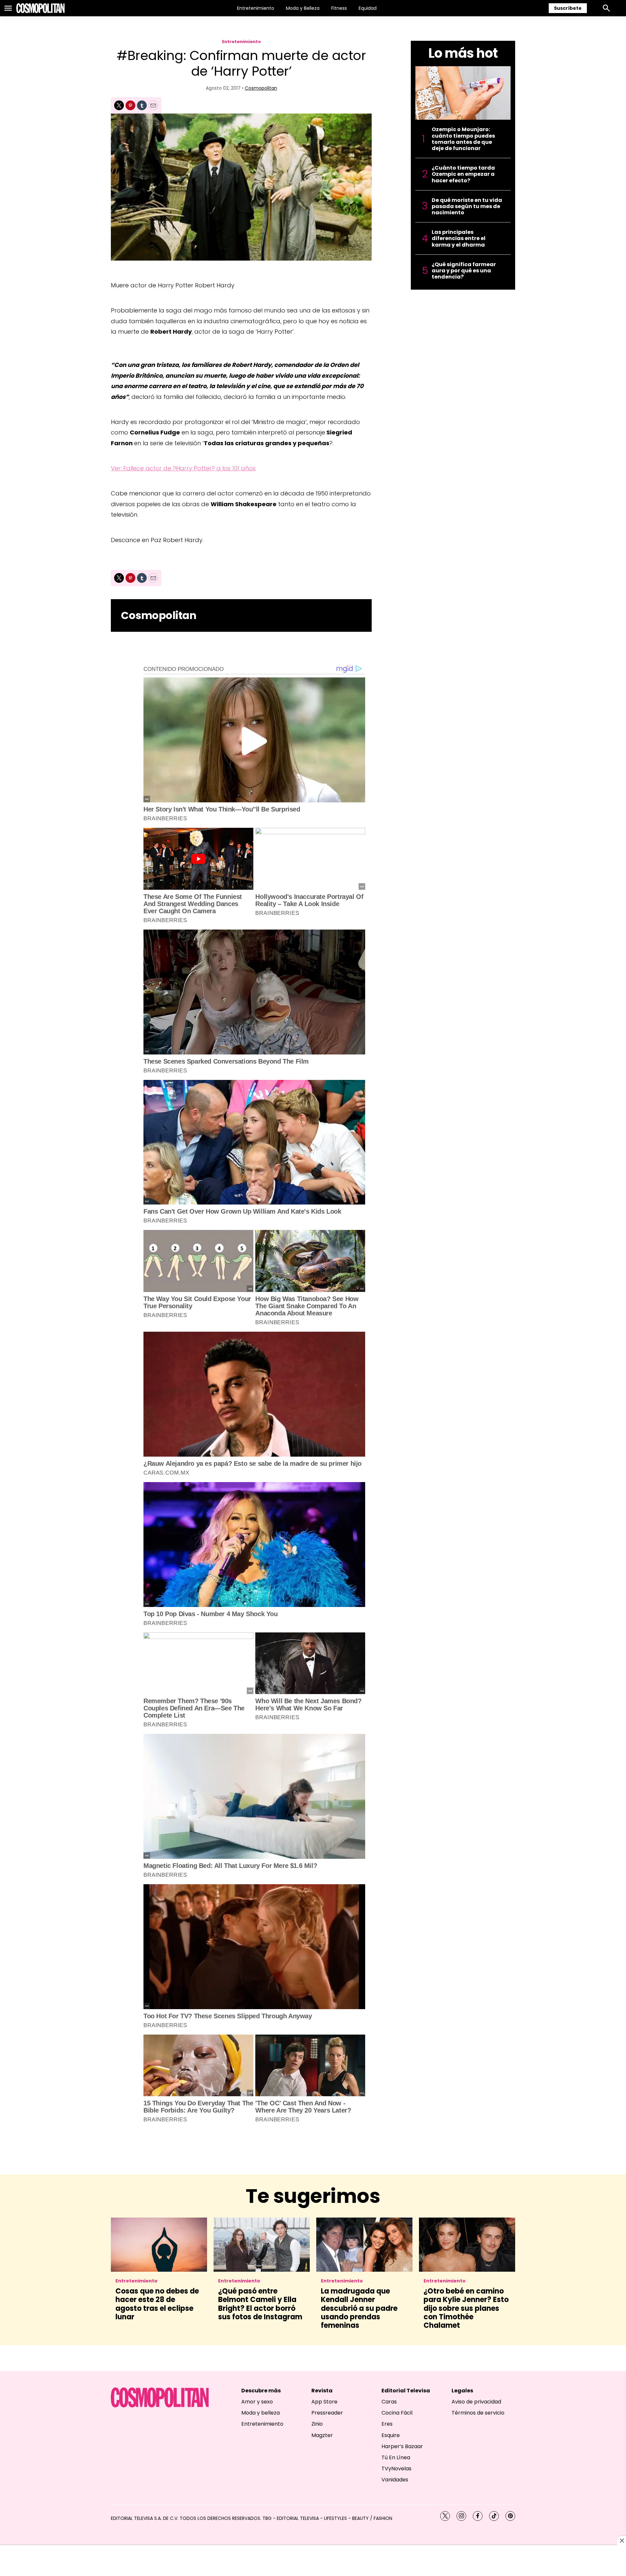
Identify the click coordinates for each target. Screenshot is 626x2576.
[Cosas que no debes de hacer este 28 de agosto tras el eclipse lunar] (159, 2245)
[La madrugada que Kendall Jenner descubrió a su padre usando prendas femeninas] (364, 2245)
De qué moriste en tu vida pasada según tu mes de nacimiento (467, 206)
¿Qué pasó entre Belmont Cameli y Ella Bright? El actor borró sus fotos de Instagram (260, 2304)
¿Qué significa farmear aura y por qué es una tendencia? (464, 271)
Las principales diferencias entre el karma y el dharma (459, 238)
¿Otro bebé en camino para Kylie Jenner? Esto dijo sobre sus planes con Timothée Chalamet (466, 2308)
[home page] (40, 8)
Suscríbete (568, 8)
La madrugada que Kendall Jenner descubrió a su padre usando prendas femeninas (359, 2308)
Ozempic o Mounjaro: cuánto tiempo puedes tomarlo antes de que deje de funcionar (463, 139)
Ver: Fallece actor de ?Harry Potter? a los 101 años (183, 468)
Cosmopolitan (261, 88)
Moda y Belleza (303, 8)
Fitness (339, 8)
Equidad (368, 8)
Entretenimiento (256, 8)
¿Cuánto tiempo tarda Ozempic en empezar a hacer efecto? (463, 174)
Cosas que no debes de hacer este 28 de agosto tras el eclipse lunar (157, 2304)
